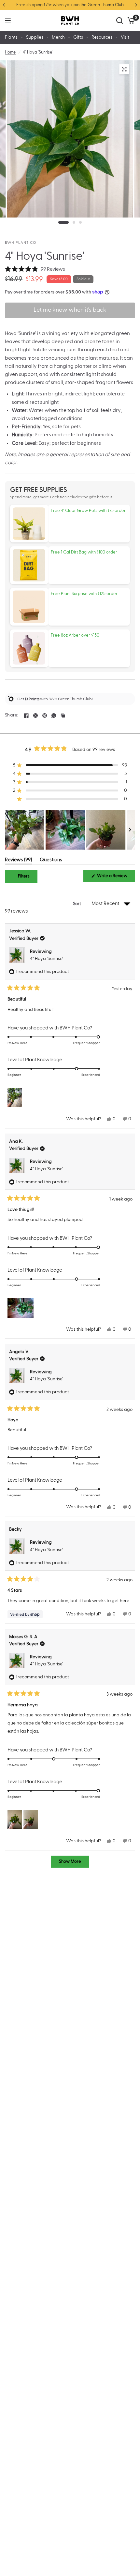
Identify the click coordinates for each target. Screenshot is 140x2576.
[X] (35, 716)
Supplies (35, 37)
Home (10, 52)
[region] (70, 830)
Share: (12, 715)
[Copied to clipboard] (63, 716)
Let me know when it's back (70, 310)
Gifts (78, 37)
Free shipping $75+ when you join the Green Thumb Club (70, 5)
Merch (58, 37)
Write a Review (113, 878)
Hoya (11, 333)
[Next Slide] (130, 830)
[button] (35, 269)
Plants (11, 37)
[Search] (119, 20)
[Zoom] (124, 69)
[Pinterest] (45, 716)
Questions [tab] (51, 861)
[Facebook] (26, 716)
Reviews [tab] (18, 861)
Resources (102, 37)
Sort (78, 904)
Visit (125, 37)
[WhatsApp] (54, 716)
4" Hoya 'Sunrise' (46, 959)
